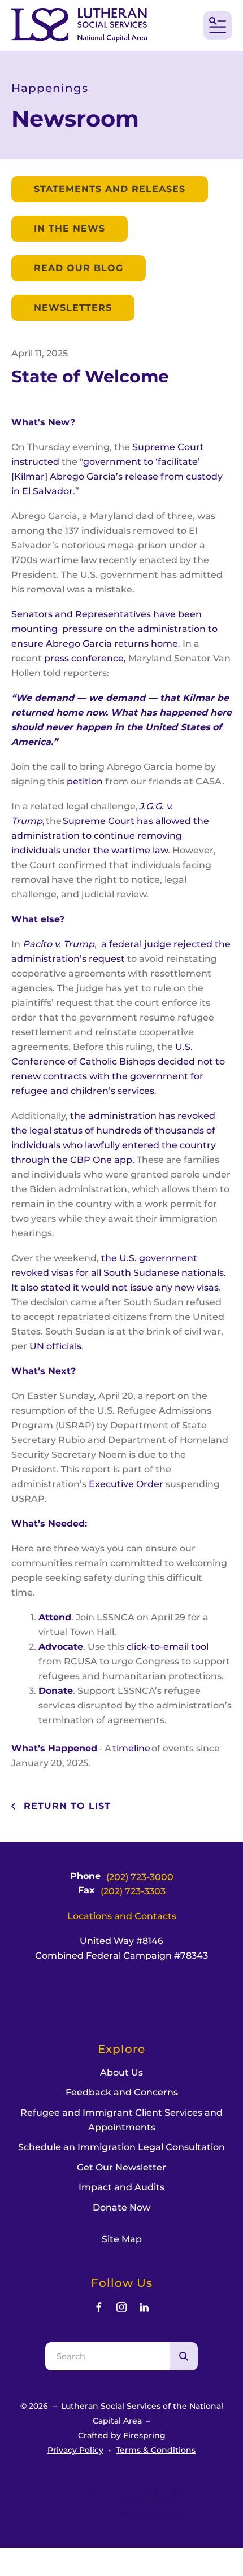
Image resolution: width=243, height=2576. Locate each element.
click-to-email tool (168, 1647)
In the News (70, 228)
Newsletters (73, 308)
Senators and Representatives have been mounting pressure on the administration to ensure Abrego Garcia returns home (114, 629)
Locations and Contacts (122, 1916)
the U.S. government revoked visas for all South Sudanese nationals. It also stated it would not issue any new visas (119, 1273)
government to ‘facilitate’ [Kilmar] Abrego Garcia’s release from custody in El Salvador (117, 476)
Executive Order (126, 1484)
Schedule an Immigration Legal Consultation (121, 2147)
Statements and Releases (110, 189)
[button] (218, 25)
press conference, (85, 658)
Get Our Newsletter (121, 2167)
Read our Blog (79, 268)
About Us (121, 2072)
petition (85, 781)
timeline (131, 1748)
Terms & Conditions (156, 2450)
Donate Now (121, 2207)
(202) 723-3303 (133, 1891)
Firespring (144, 2435)
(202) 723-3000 (140, 1877)
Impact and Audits (121, 2187)
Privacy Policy (75, 2450)
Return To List (66, 1806)
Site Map (122, 2239)
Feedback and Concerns (122, 2092)
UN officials (55, 1346)
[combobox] (107, 2356)
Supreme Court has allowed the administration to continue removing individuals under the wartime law (110, 836)
